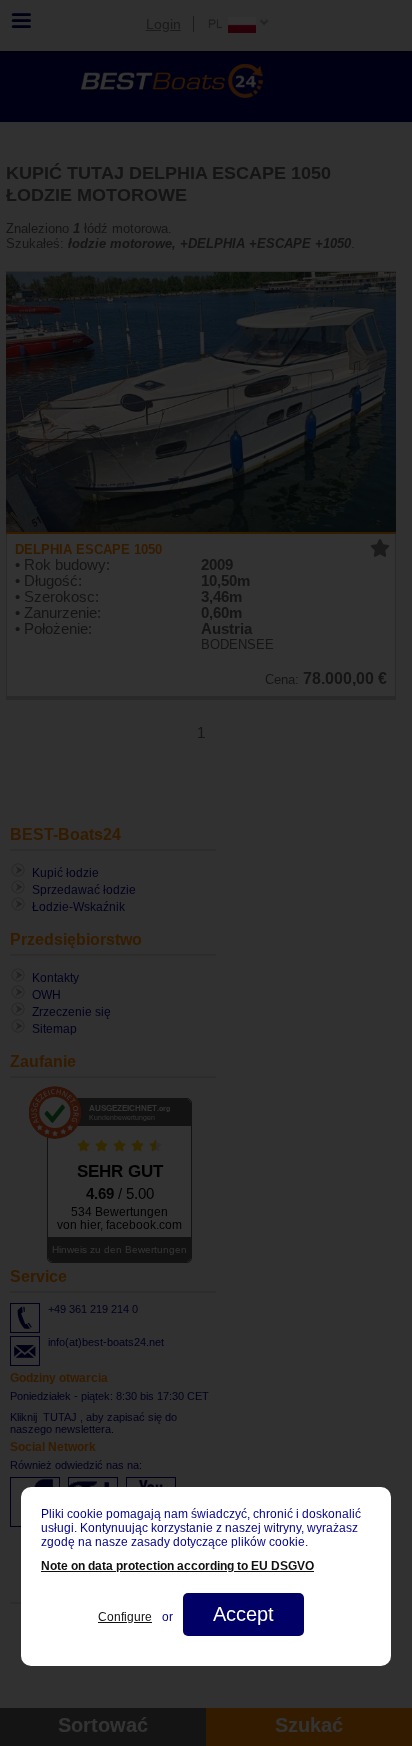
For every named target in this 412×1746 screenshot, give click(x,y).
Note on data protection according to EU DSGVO (177, 1566)
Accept (243, 1614)
